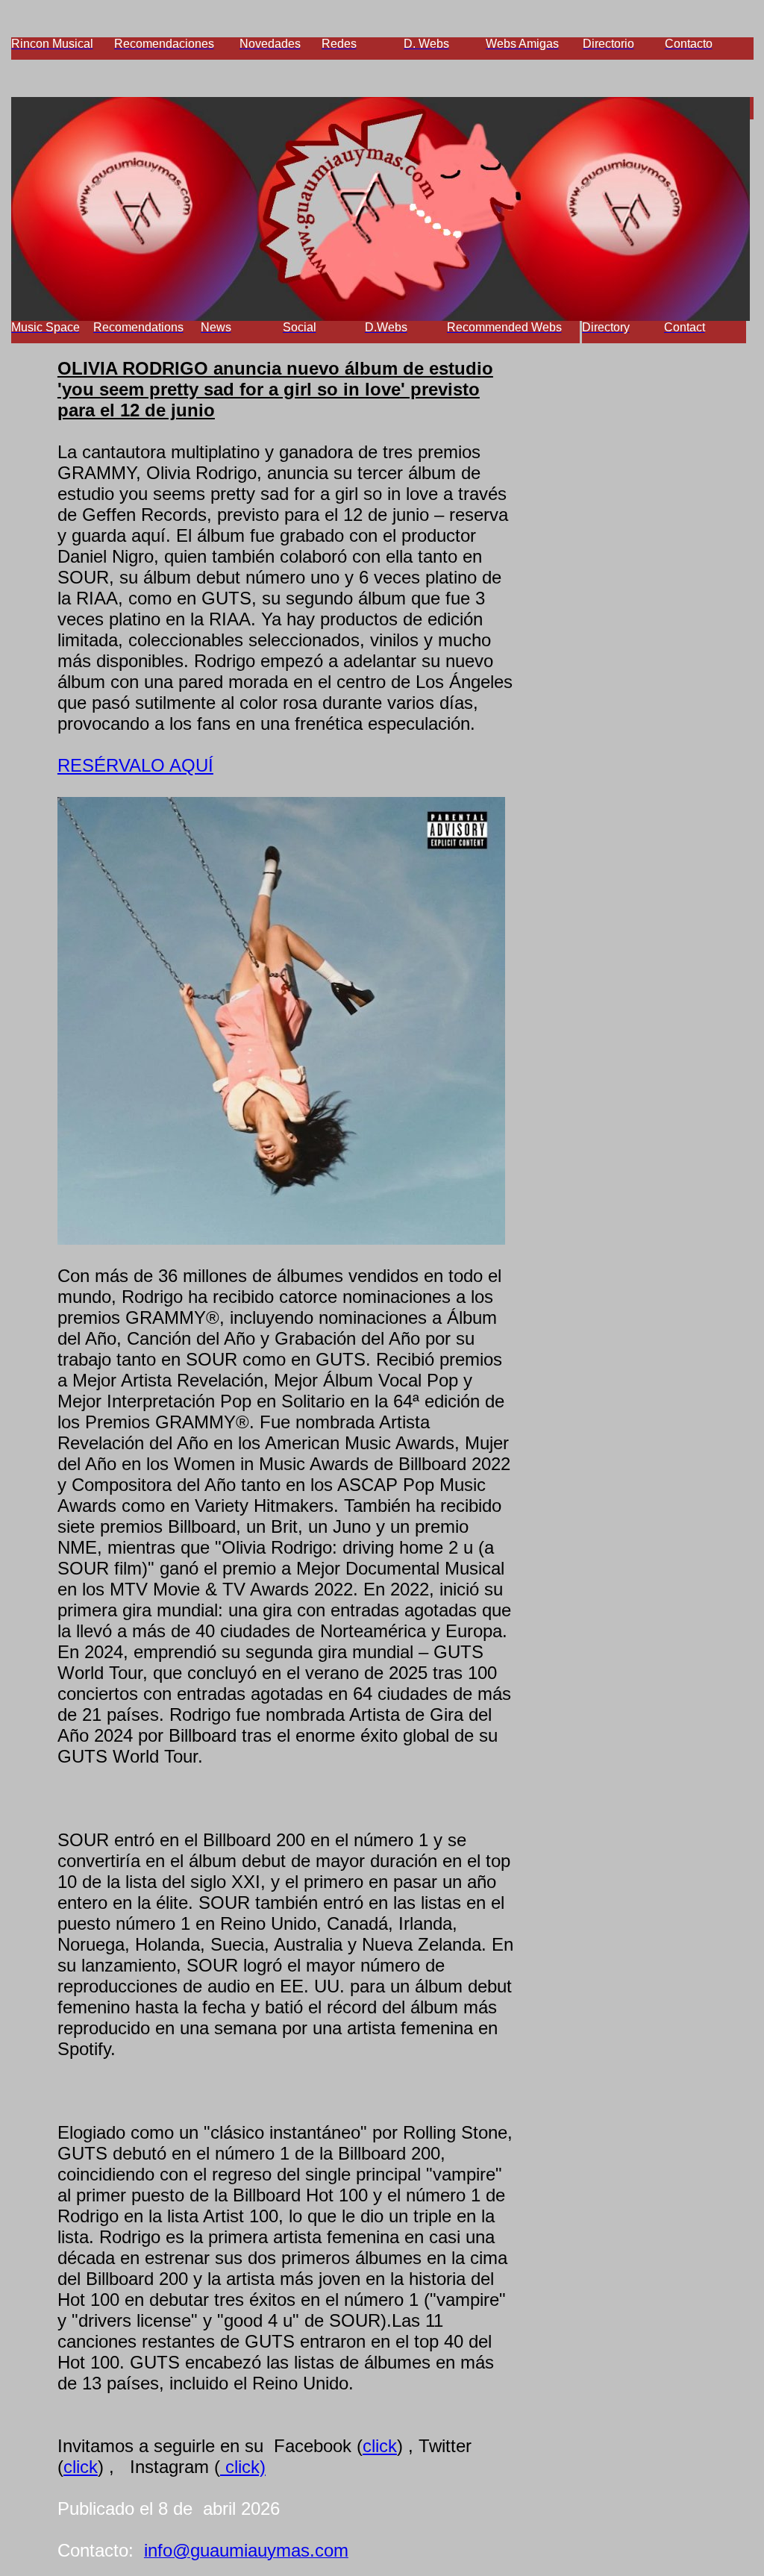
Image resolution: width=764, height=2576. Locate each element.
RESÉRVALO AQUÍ (135, 765)
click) (243, 2467)
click (380, 2446)
